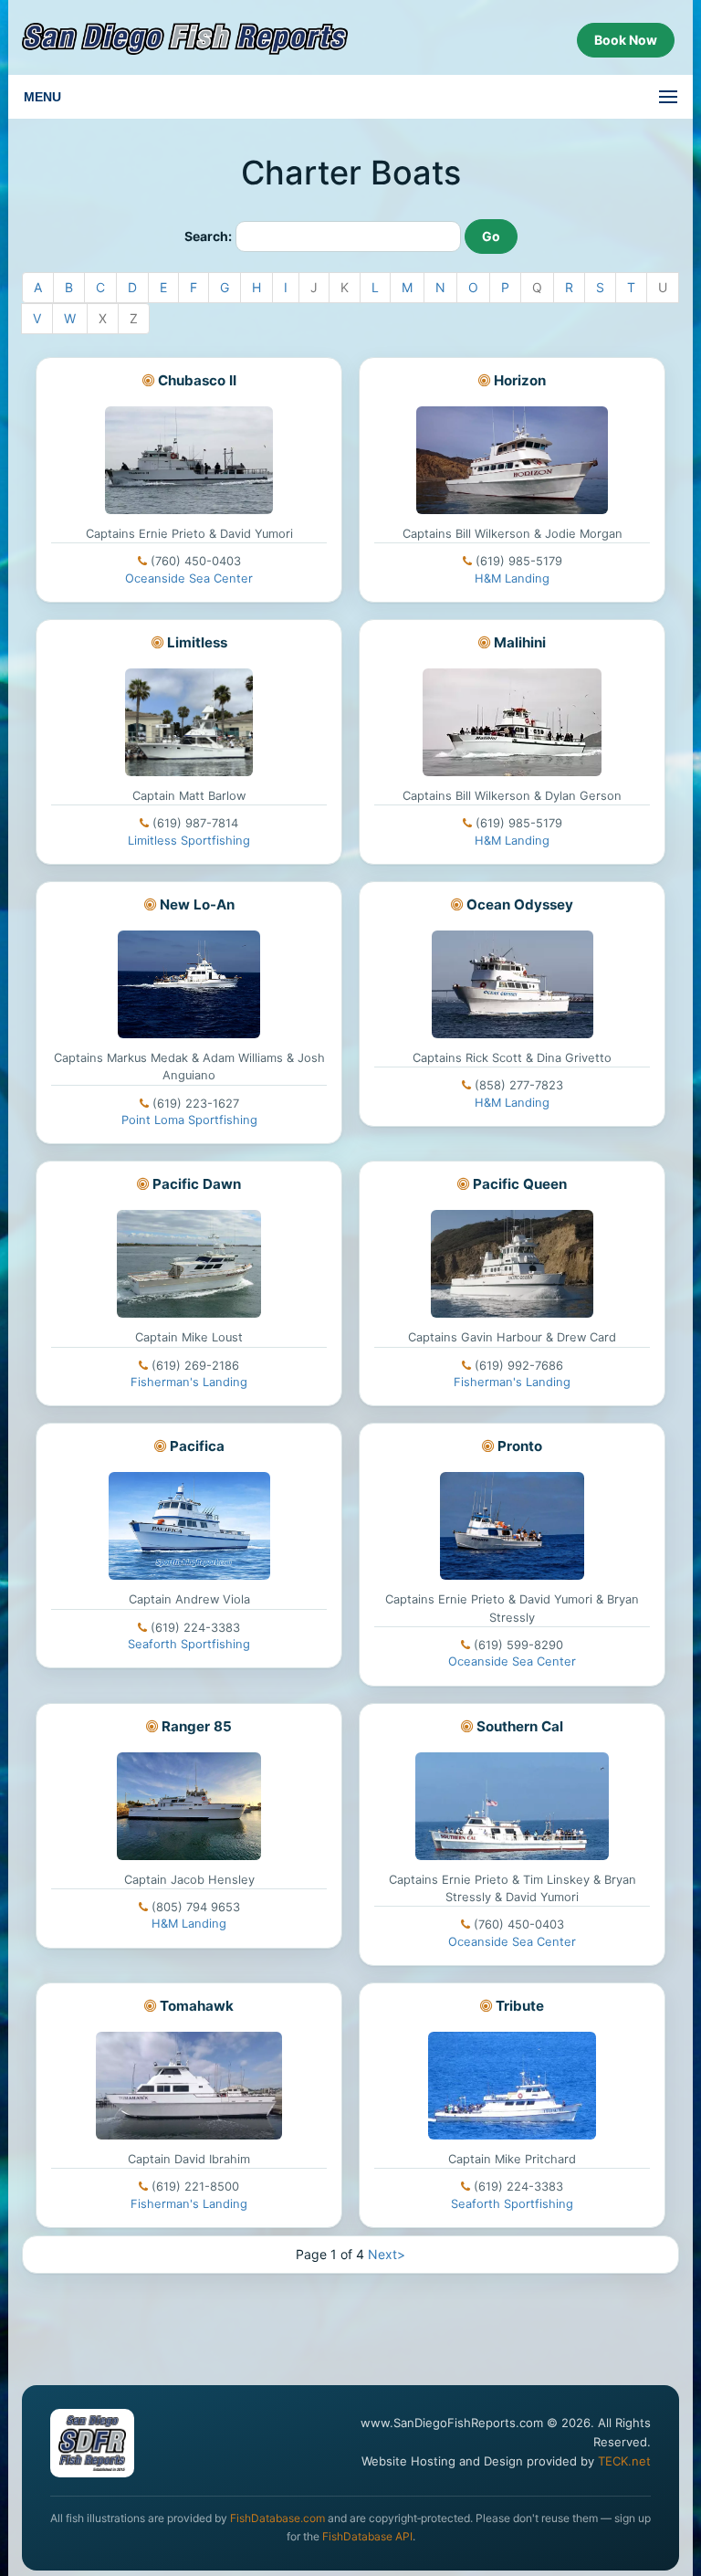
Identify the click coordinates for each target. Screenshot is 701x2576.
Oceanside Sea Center (189, 578)
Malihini (520, 642)
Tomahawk (197, 2006)
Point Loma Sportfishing (189, 1120)
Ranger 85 (197, 1726)
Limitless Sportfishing (189, 841)
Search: (208, 236)
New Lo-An (197, 904)
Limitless (197, 642)
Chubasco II (197, 380)
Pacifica (197, 1446)
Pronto (520, 1446)
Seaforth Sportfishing (189, 1644)
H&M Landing (512, 578)
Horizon (520, 380)
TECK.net (624, 2461)
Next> (387, 2254)
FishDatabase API (367, 2536)
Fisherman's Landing (189, 1382)
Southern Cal (520, 1726)
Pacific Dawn (197, 1184)
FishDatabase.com (277, 2518)
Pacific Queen (520, 1184)
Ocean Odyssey (520, 904)
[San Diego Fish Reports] (185, 39)
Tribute (520, 2006)
